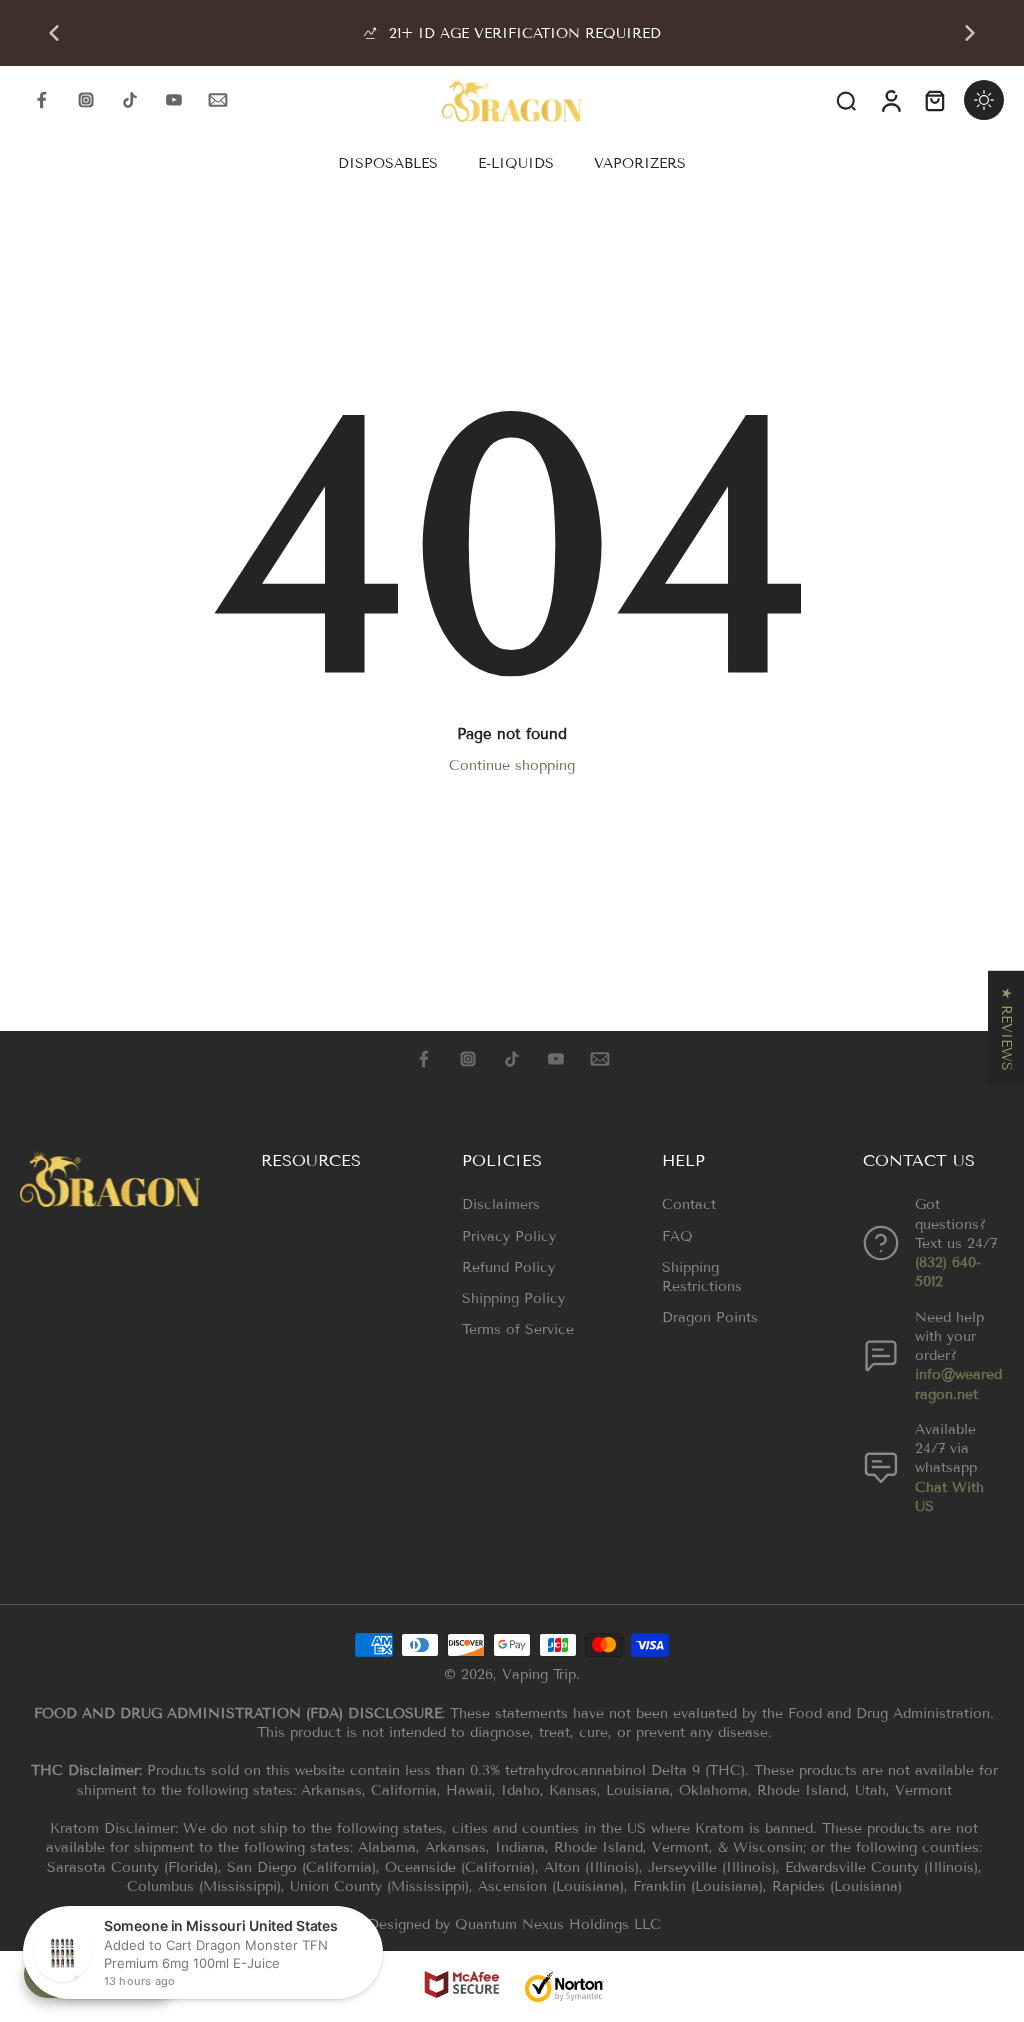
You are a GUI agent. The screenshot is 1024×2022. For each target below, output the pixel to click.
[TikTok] (130, 100)
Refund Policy (508, 1267)
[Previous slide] (54, 33)
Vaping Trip (539, 1674)
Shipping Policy (513, 1298)
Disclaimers (501, 1204)
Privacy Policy (509, 1236)
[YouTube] (174, 100)
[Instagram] (86, 100)
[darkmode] (984, 100)
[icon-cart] (934, 100)
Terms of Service (518, 1329)
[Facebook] (42, 100)
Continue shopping (512, 765)
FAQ (677, 1236)
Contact (689, 1204)
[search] (846, 100)
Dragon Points (710, 1317)
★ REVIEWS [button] (1006, 1029)
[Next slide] (970, 33)
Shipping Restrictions (702, 1277)
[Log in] (890, 100)
